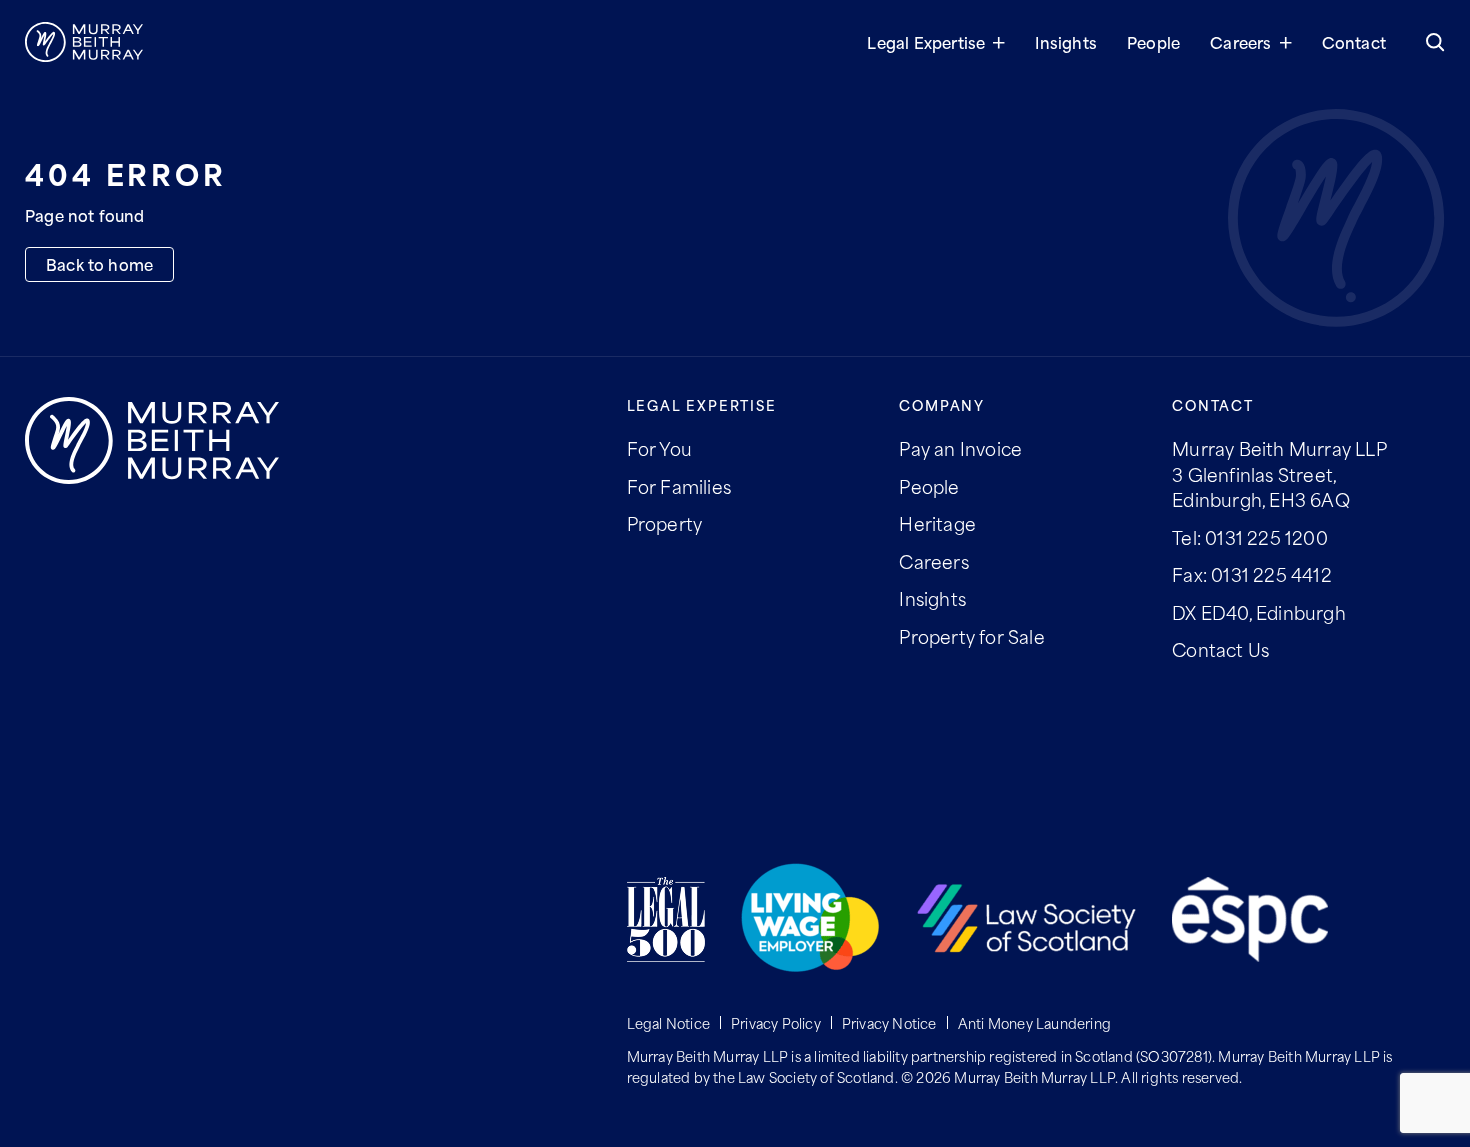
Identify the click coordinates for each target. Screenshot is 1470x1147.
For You (659, 448)
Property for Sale (971, 636)
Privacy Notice (889, 1022)
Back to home (99, 263)
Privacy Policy (776, 1022)
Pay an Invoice (960, 448)
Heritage (937, 523)
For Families (679, 486)
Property (665, 523)
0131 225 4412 (1271, 574)
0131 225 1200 (1266, 537)
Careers (1240, 41)
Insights (1066, 41)
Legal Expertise (926, 41)
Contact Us (1220, 649)
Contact (1354, 41)
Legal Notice (668, 1022)
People (1153, 41)
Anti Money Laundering (1034, 1022)
